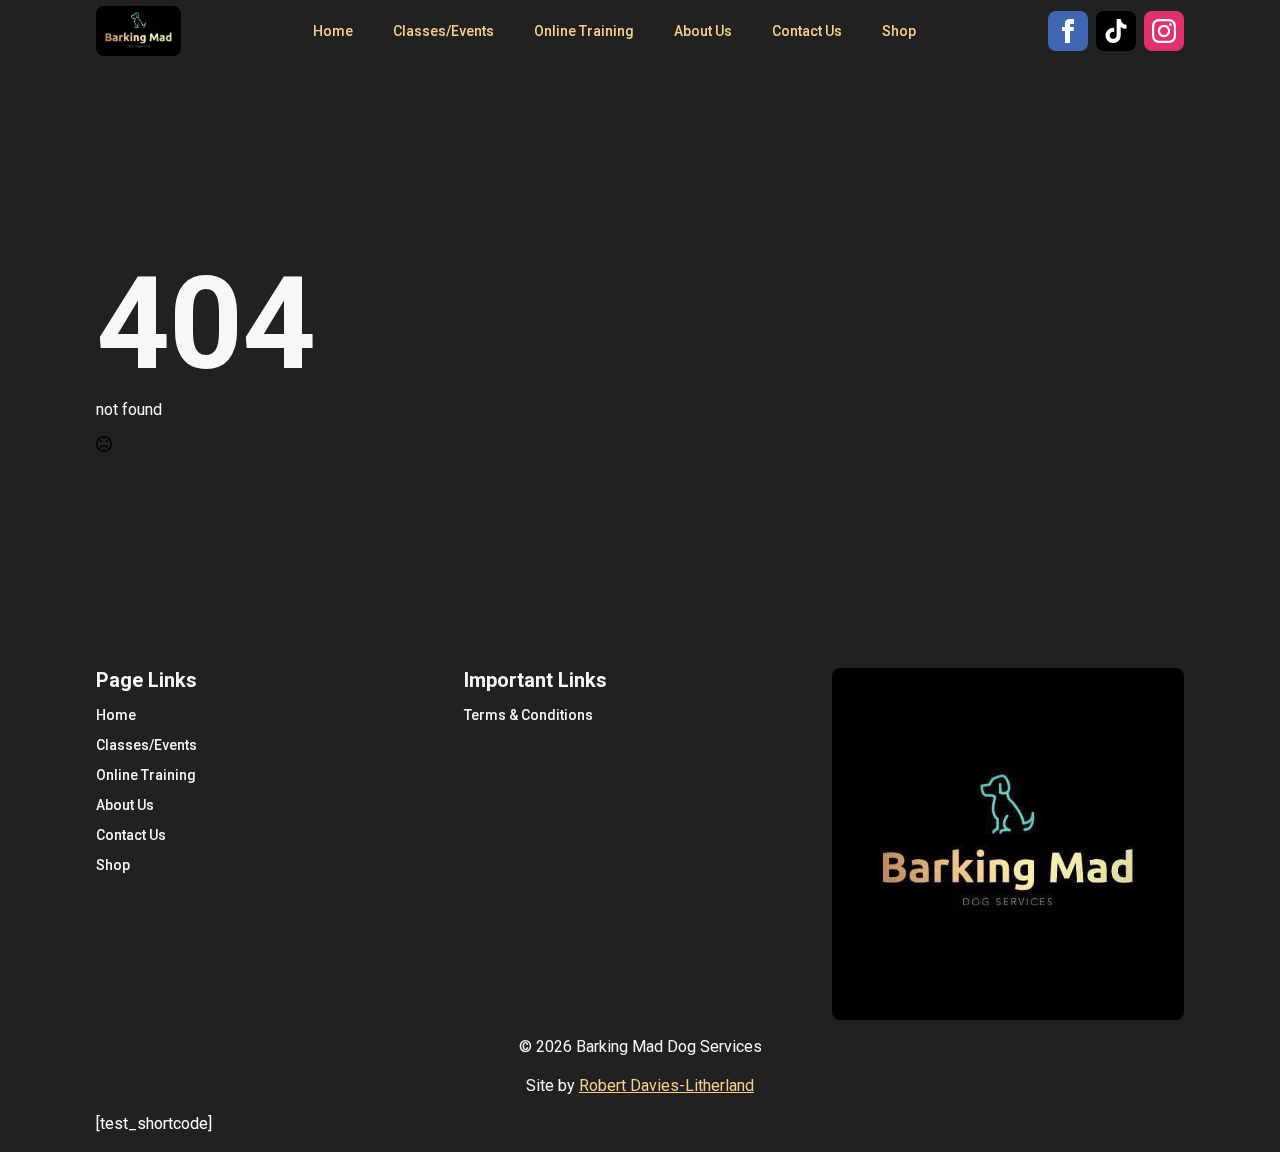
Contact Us (807, 31)
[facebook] (1068, 31)
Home (333, 31)
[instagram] (1164, 31)
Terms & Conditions (528, 715)
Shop (899, 31)
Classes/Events (443, 31)
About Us (703, 31)
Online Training (584, 31)
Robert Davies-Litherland (666, 1085)
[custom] (1116, 31)
